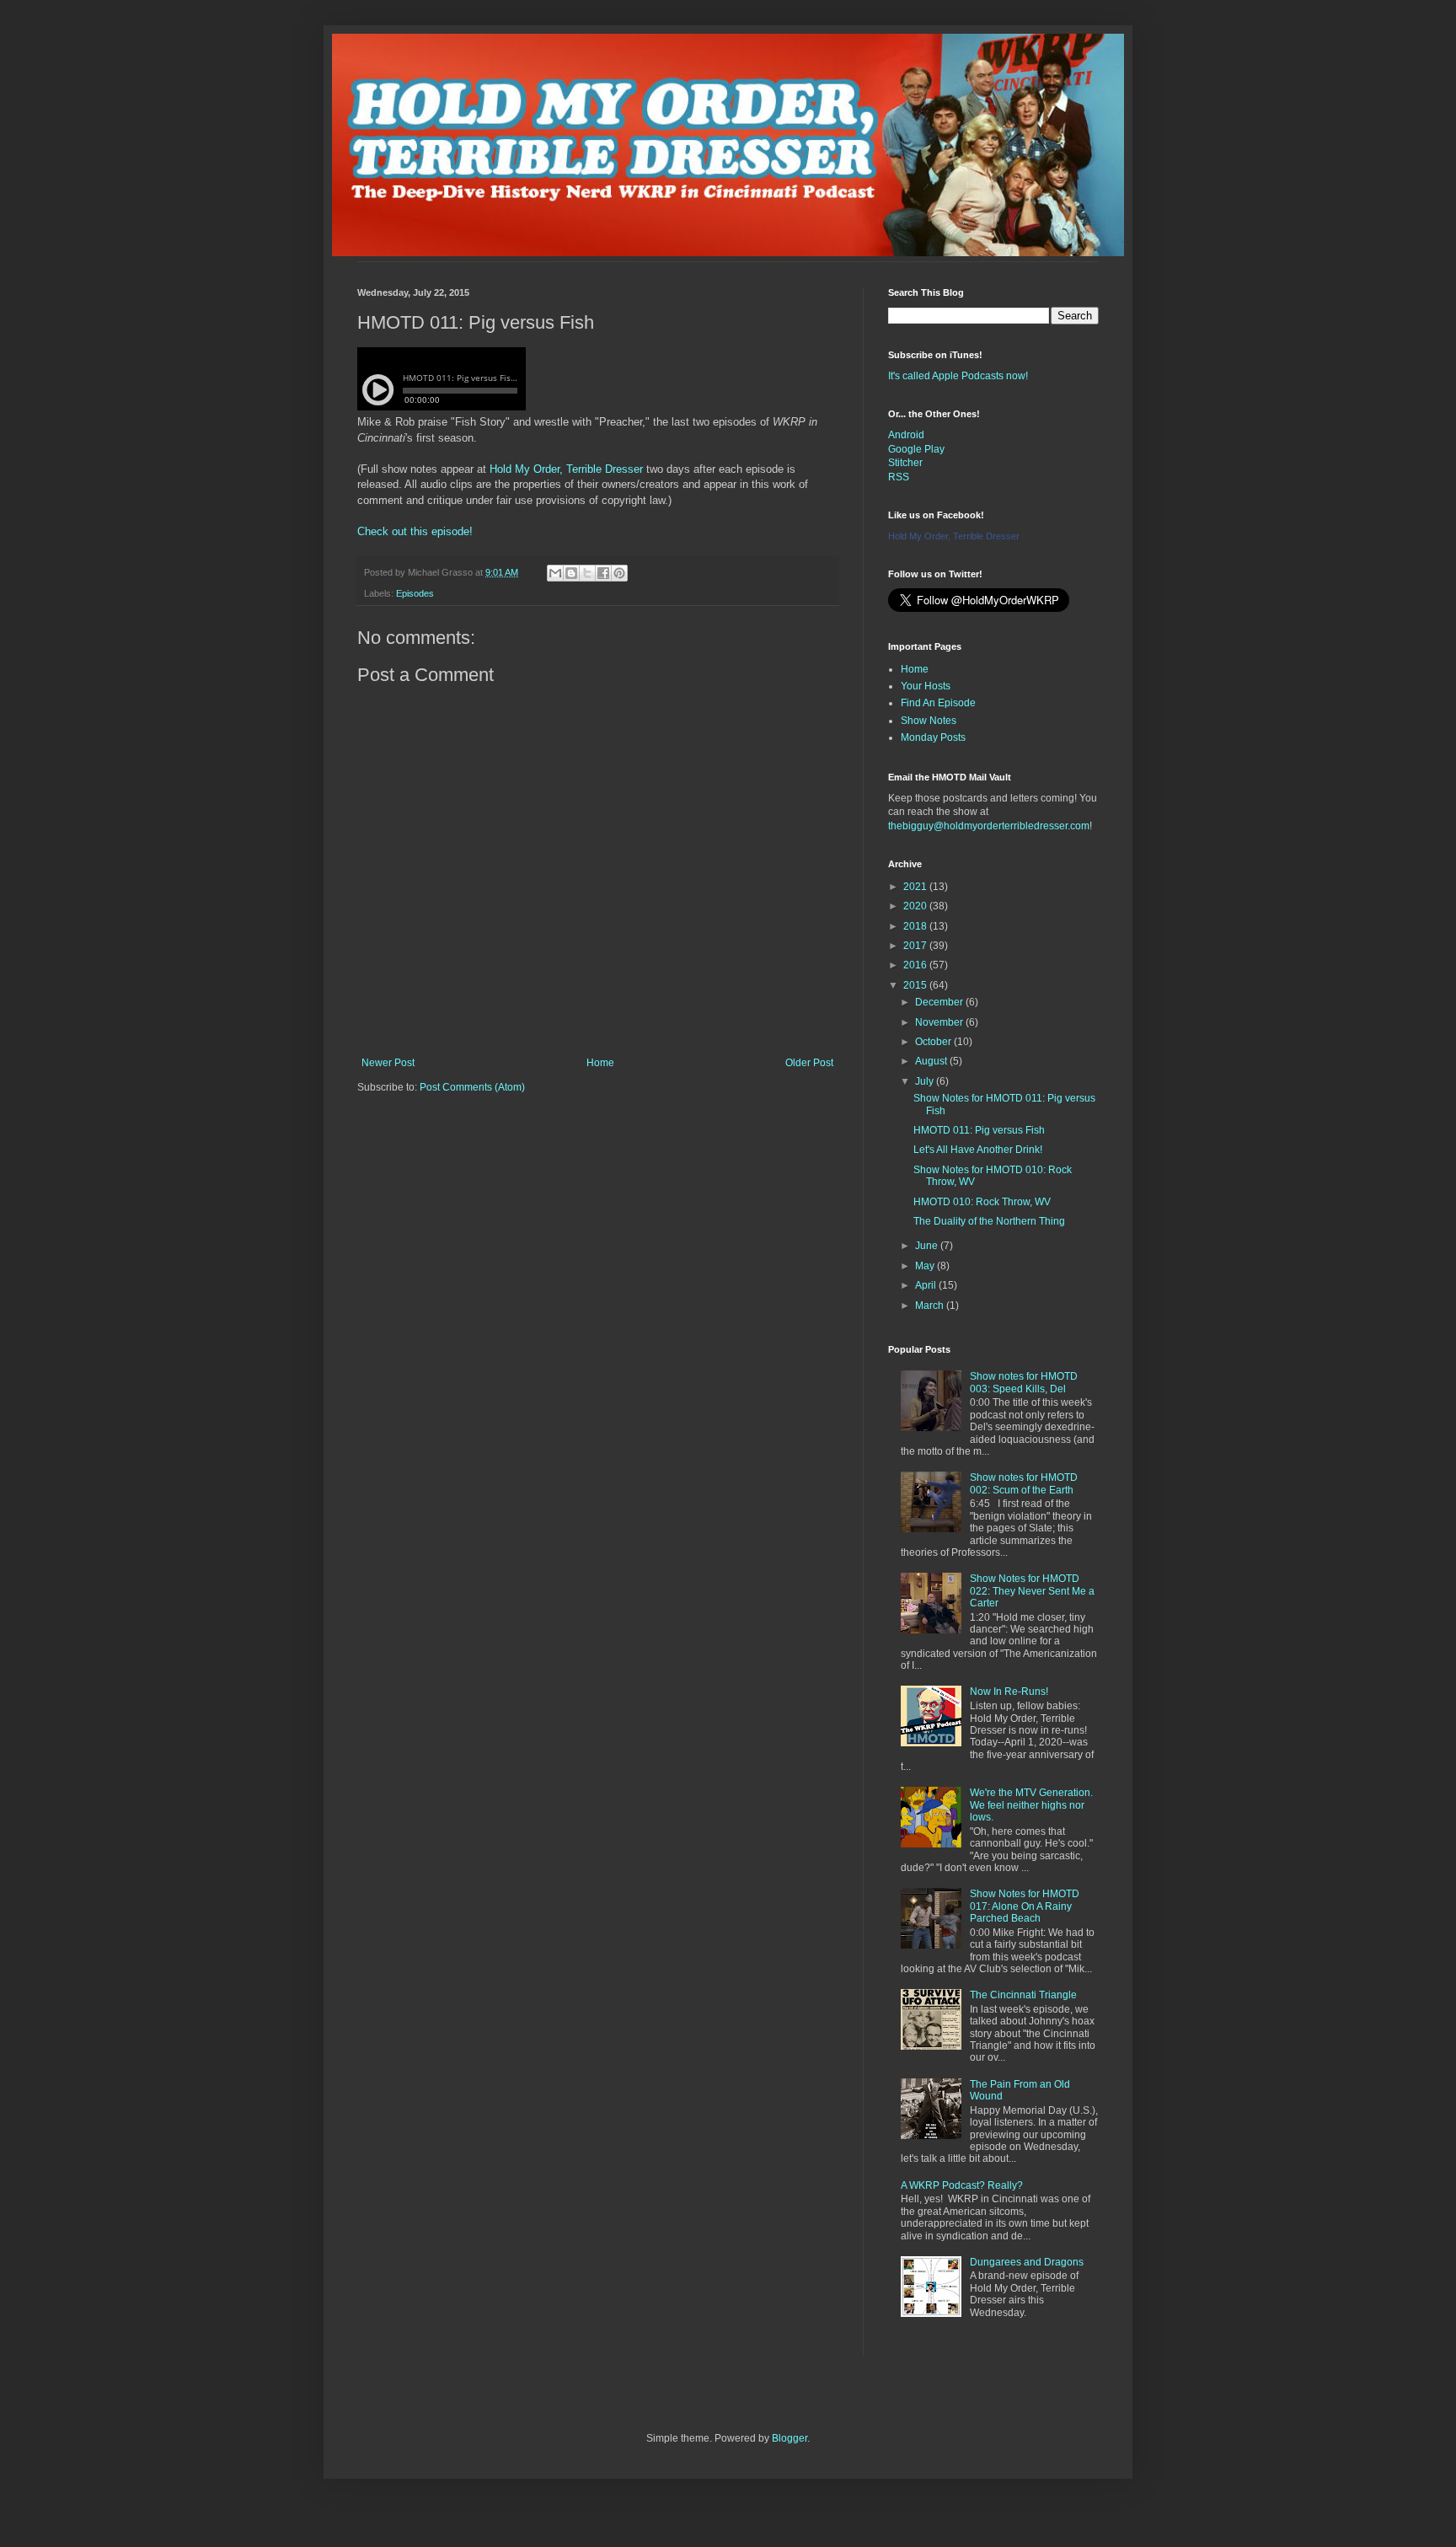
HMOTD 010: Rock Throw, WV (982, 1202)
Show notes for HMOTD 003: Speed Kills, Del (1024, 1382)
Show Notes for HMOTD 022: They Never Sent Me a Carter (1032, 1591)
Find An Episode (938, 703)
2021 (916, 887)
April (927, 1285)
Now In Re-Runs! (1009, 1692)
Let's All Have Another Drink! (978, 1150)
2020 (916, 906)
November (940, 1022)
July (926, 1081)
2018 (916, 926)
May (926, 1266)
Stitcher (905, 463)
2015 (916, 985)
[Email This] (555, 573)
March (931, 1306)
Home (600, 1063)
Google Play (916, 449)
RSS (899, 477)
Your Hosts (926, 686)
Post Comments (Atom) (472, 1087)
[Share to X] (587, 573)
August (932, 1061)
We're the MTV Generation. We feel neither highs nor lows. (1031, 1805)
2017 (916, 946)
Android (906, 435)
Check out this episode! (415, 531)
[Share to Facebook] (603, 573)
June (928, 1246)
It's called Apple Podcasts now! (958, 376)
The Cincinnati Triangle (1023, 1995)
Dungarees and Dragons (1027, 2262)
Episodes (415, 593)
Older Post (809, 1063)
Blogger (790, 2438)
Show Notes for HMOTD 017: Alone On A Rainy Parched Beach (1025, 1906)
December (940, 1002)
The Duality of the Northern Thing (989, 1221)
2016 (916, 965)
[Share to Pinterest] (619, 573)
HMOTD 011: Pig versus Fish (979, 1130)
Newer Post (388, 1063)
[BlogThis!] (571, 573)
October (934, 1042)
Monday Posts (933, 737)
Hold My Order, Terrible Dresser (566, 469)
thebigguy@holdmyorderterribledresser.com (989, 826)
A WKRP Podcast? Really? (962, 2185)
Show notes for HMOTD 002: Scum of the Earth (1024, 1483)
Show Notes (929, 721)
